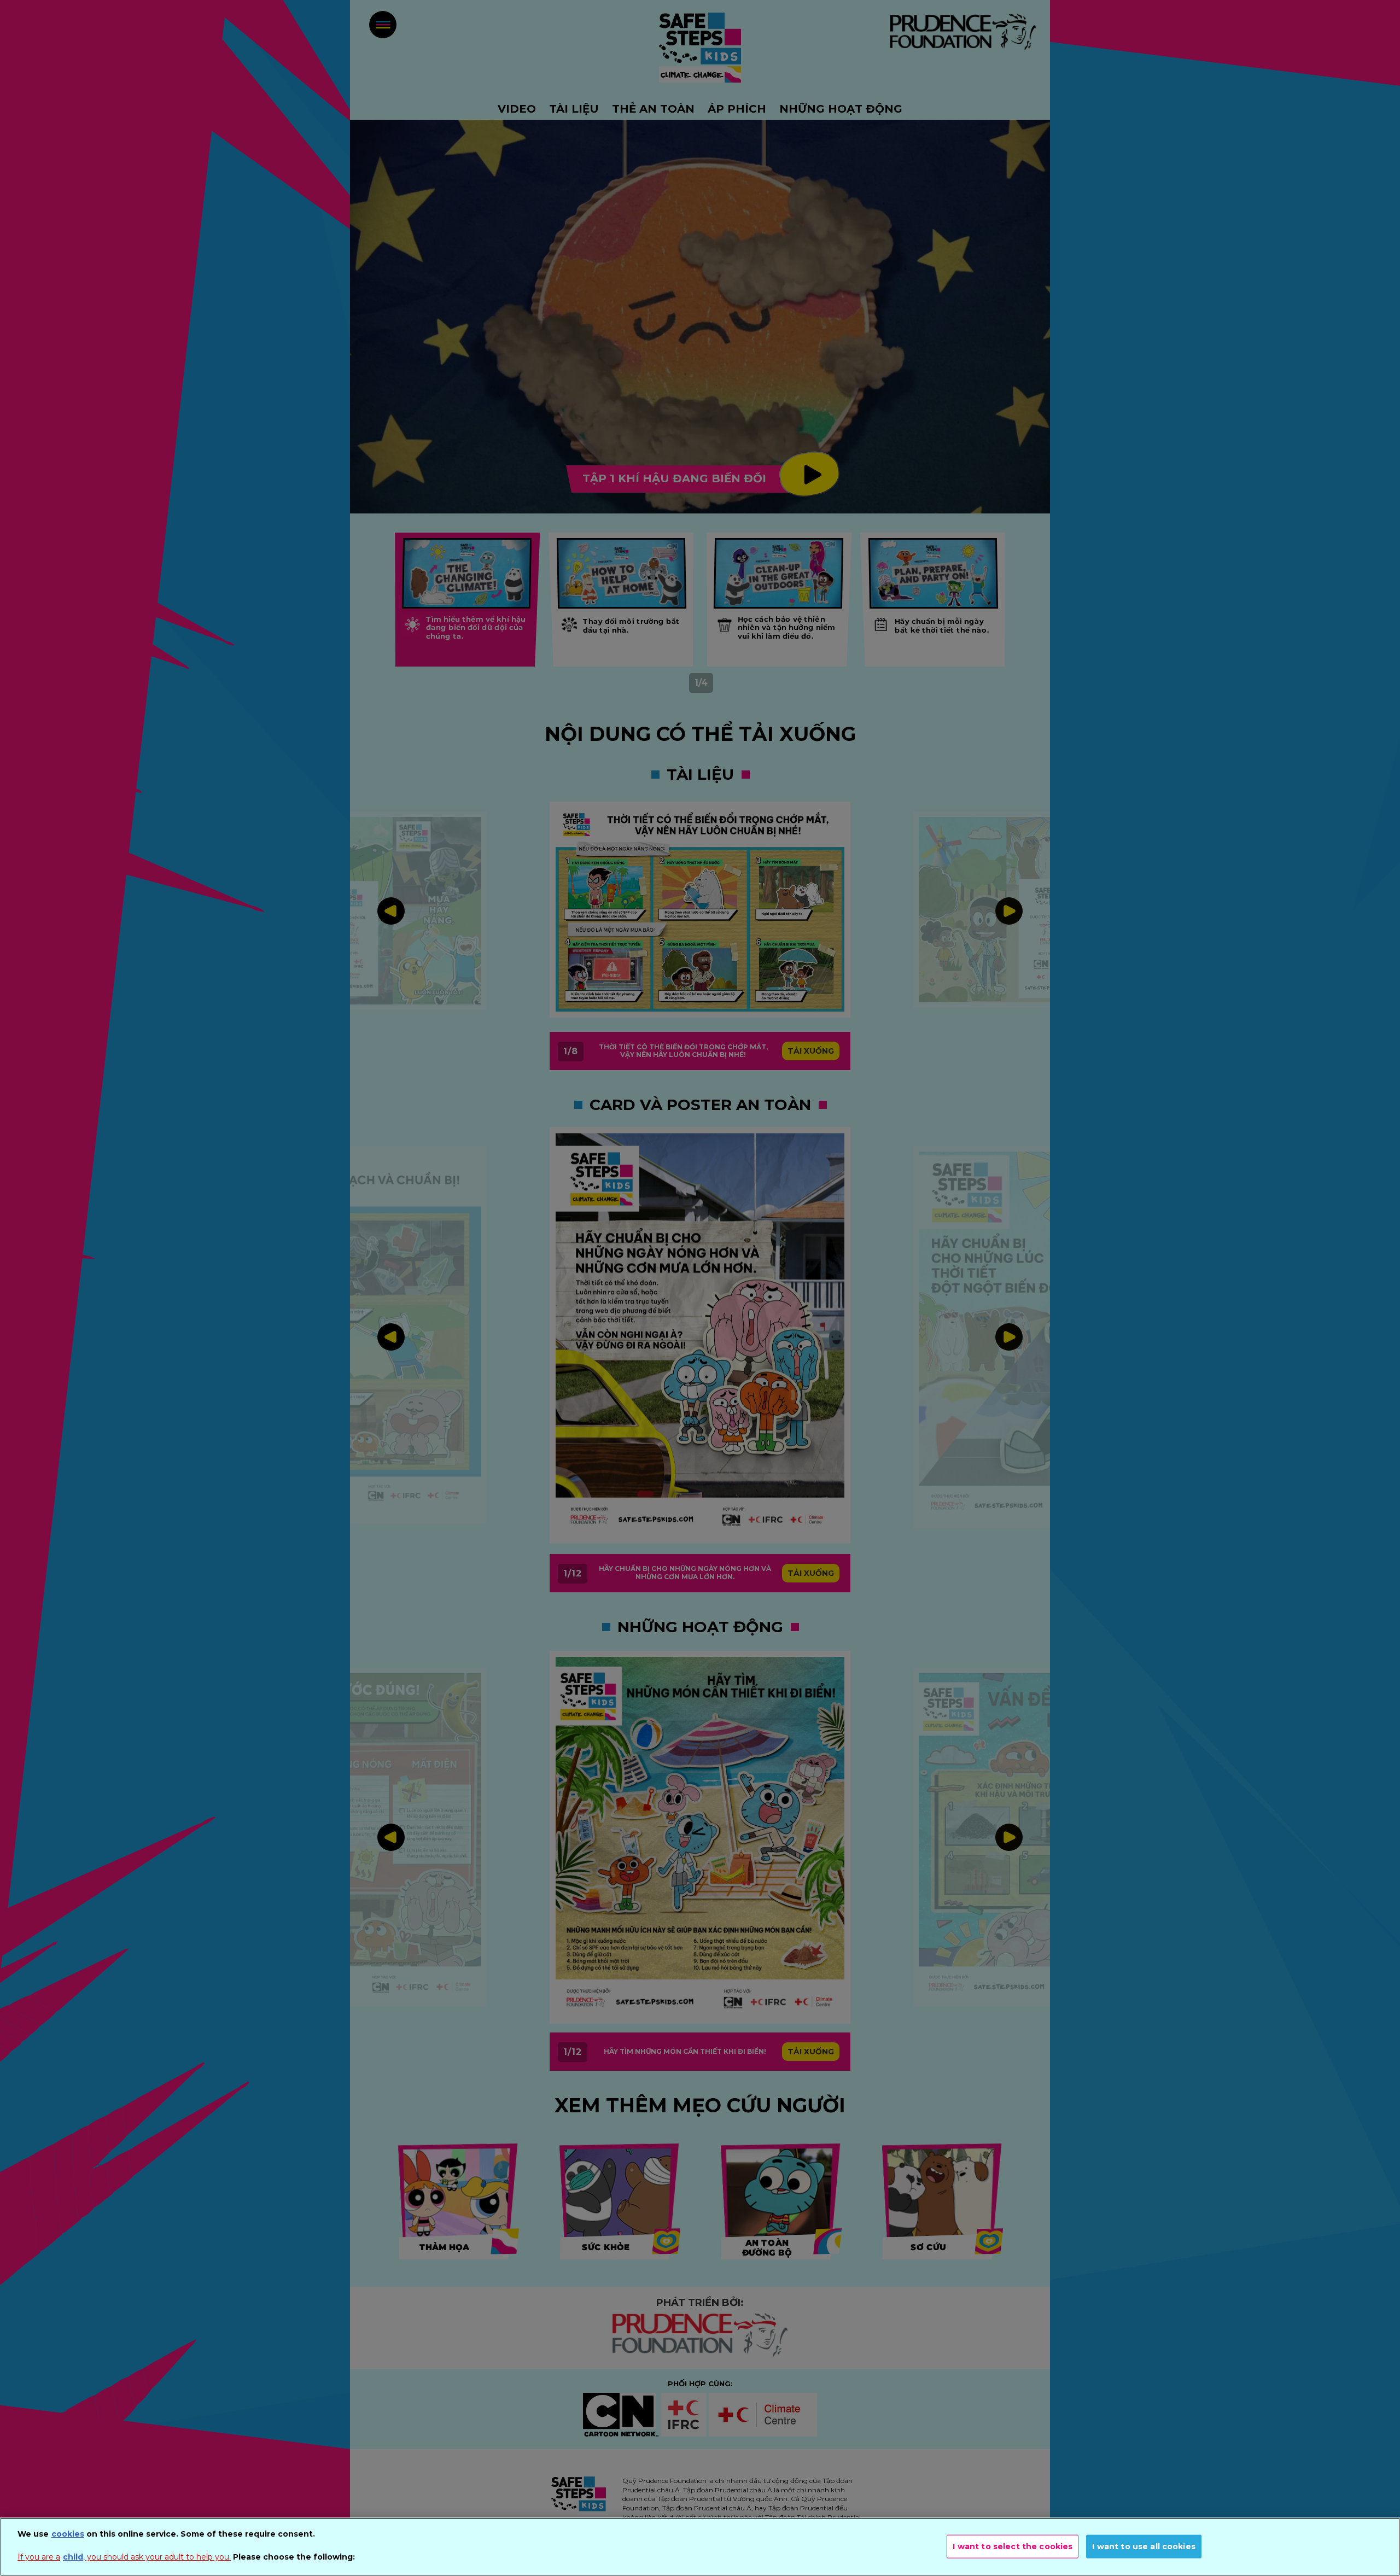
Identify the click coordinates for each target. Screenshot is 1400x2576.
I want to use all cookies (1144, 2546)
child (73, 2557)
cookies (68, 2534)
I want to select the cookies (1013, 2546)
